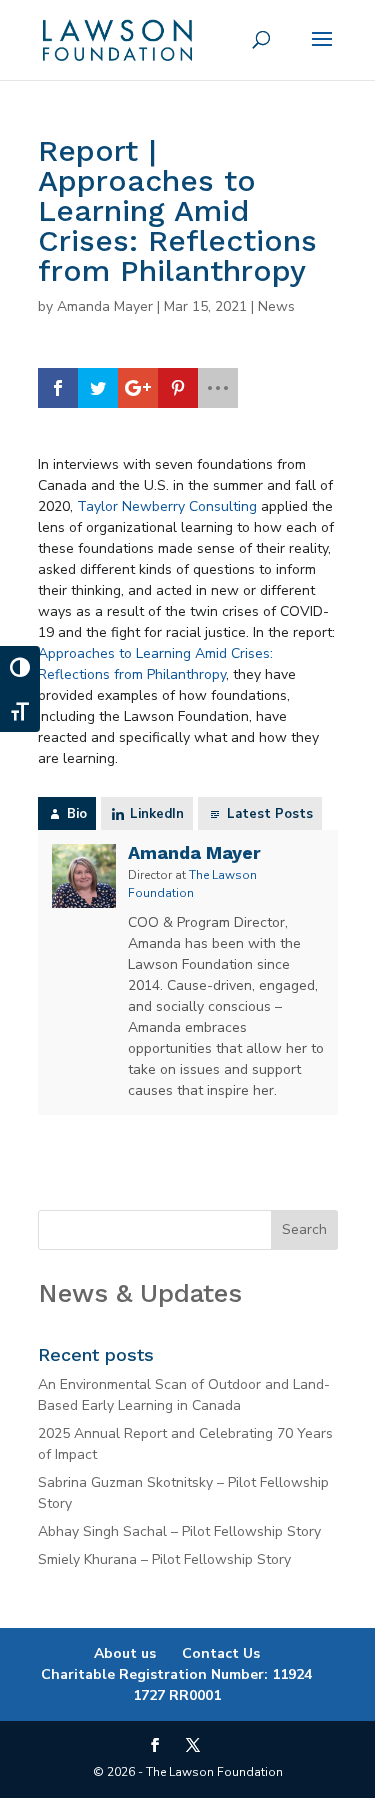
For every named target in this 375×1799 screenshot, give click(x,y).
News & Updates (140, 1293)
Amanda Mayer (105, 306)
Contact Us (221, 1653)
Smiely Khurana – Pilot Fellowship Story (164, 1559)
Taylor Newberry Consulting (167, 506)
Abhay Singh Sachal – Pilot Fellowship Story (179, 1531)
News (276, 306)
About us (125, 1653)
